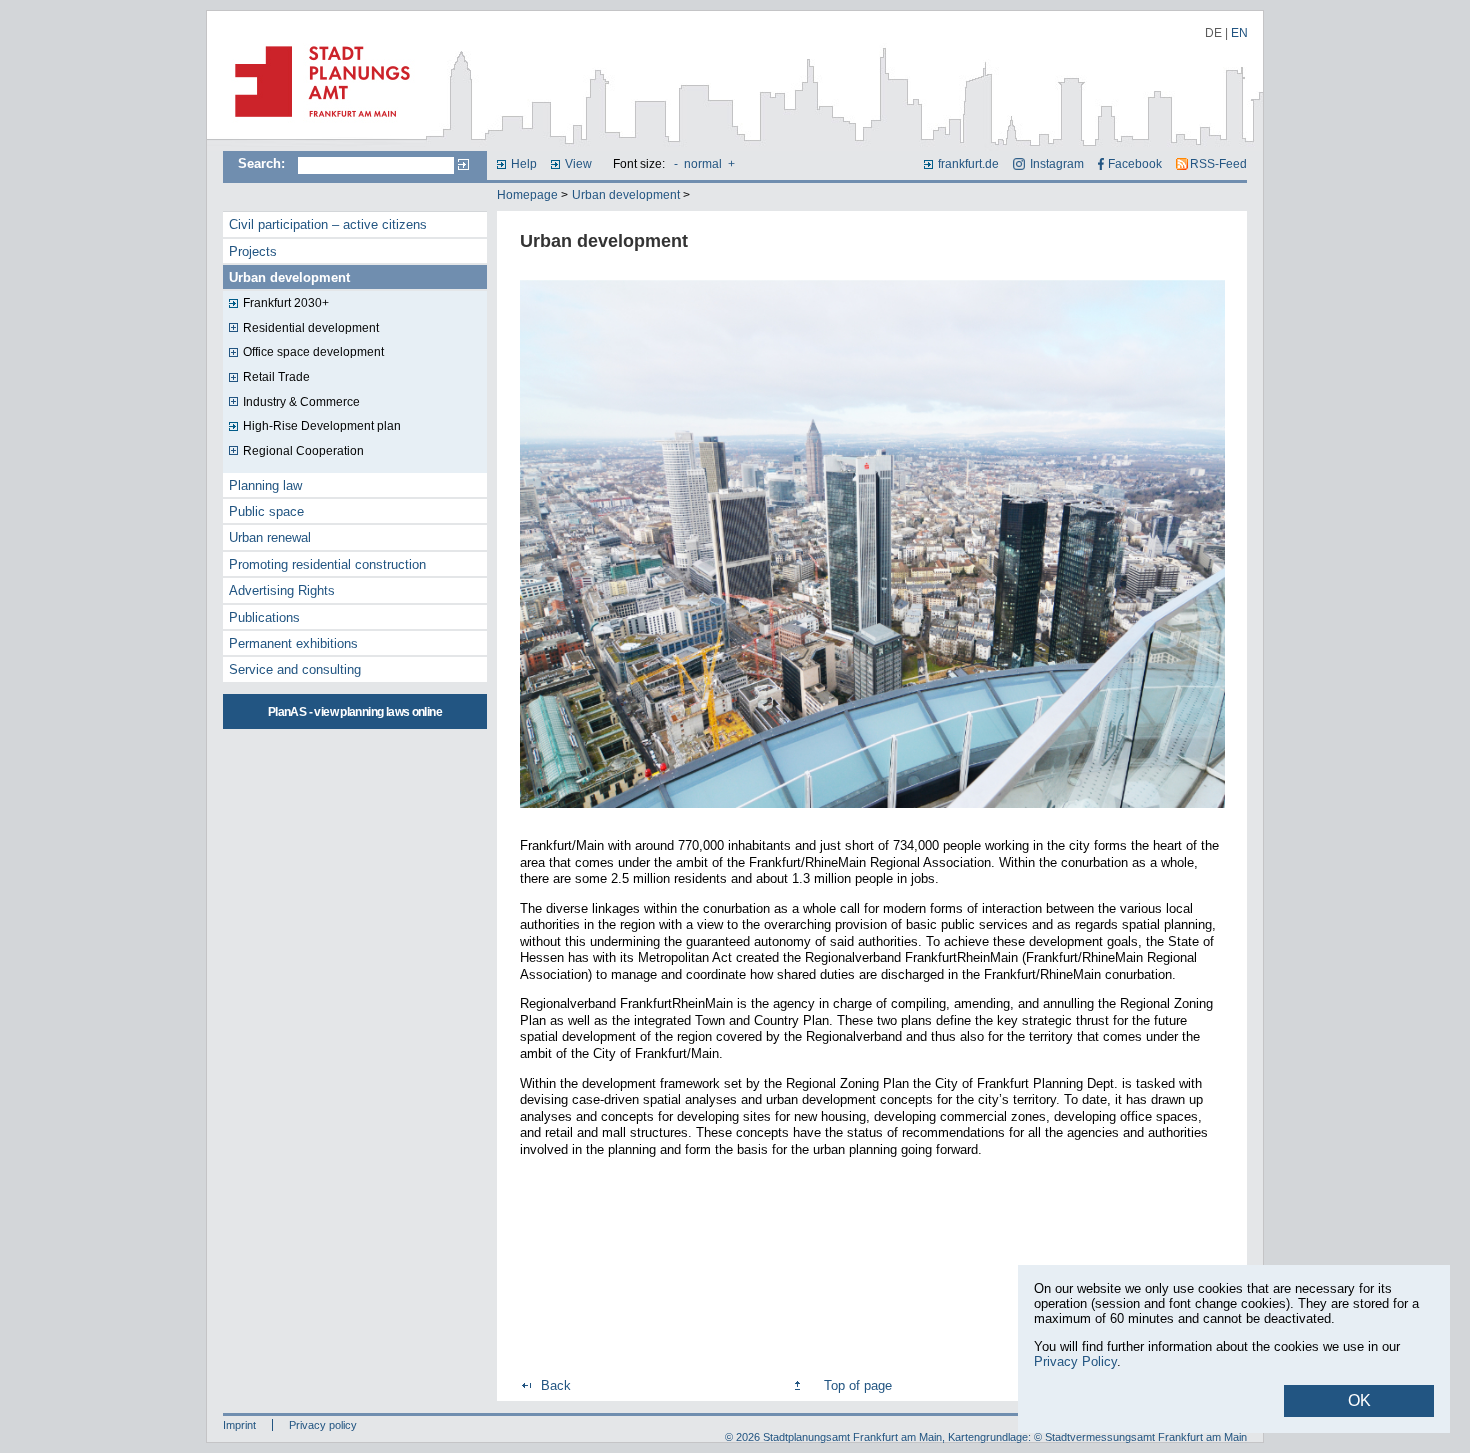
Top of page (858, 1385)
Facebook (1135, 164)
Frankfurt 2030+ (286, 303)
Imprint (239, 1425)
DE (1213, 33)
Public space (266, 511)
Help (524, 164)
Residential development (311, 328)
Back (556, 1385)
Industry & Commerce (301, 402)
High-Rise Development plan (322, 426)
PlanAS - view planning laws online (355, 712)
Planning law (265, 485)
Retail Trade (276, 377)
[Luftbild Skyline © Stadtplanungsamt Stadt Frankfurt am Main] (872, 810)
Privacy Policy (1075, 1361)
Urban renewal (270, 537)
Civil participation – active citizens (328, 224)
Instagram (1056, 164)
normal (703, 164)
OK (1359, 1400)
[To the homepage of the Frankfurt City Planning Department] (316, 125)
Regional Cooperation (303, 451)
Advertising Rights (282, 590)
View (578, 164)
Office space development (313, 352)
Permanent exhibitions (293, 643)
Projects (253, 251)
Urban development (626, 195)
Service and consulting (295, 669)
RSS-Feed (1218, 164)
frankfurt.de (968, 164)
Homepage (527, 195)
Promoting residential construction (327, 564)
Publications (264, 617)
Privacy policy (323, 1425)
